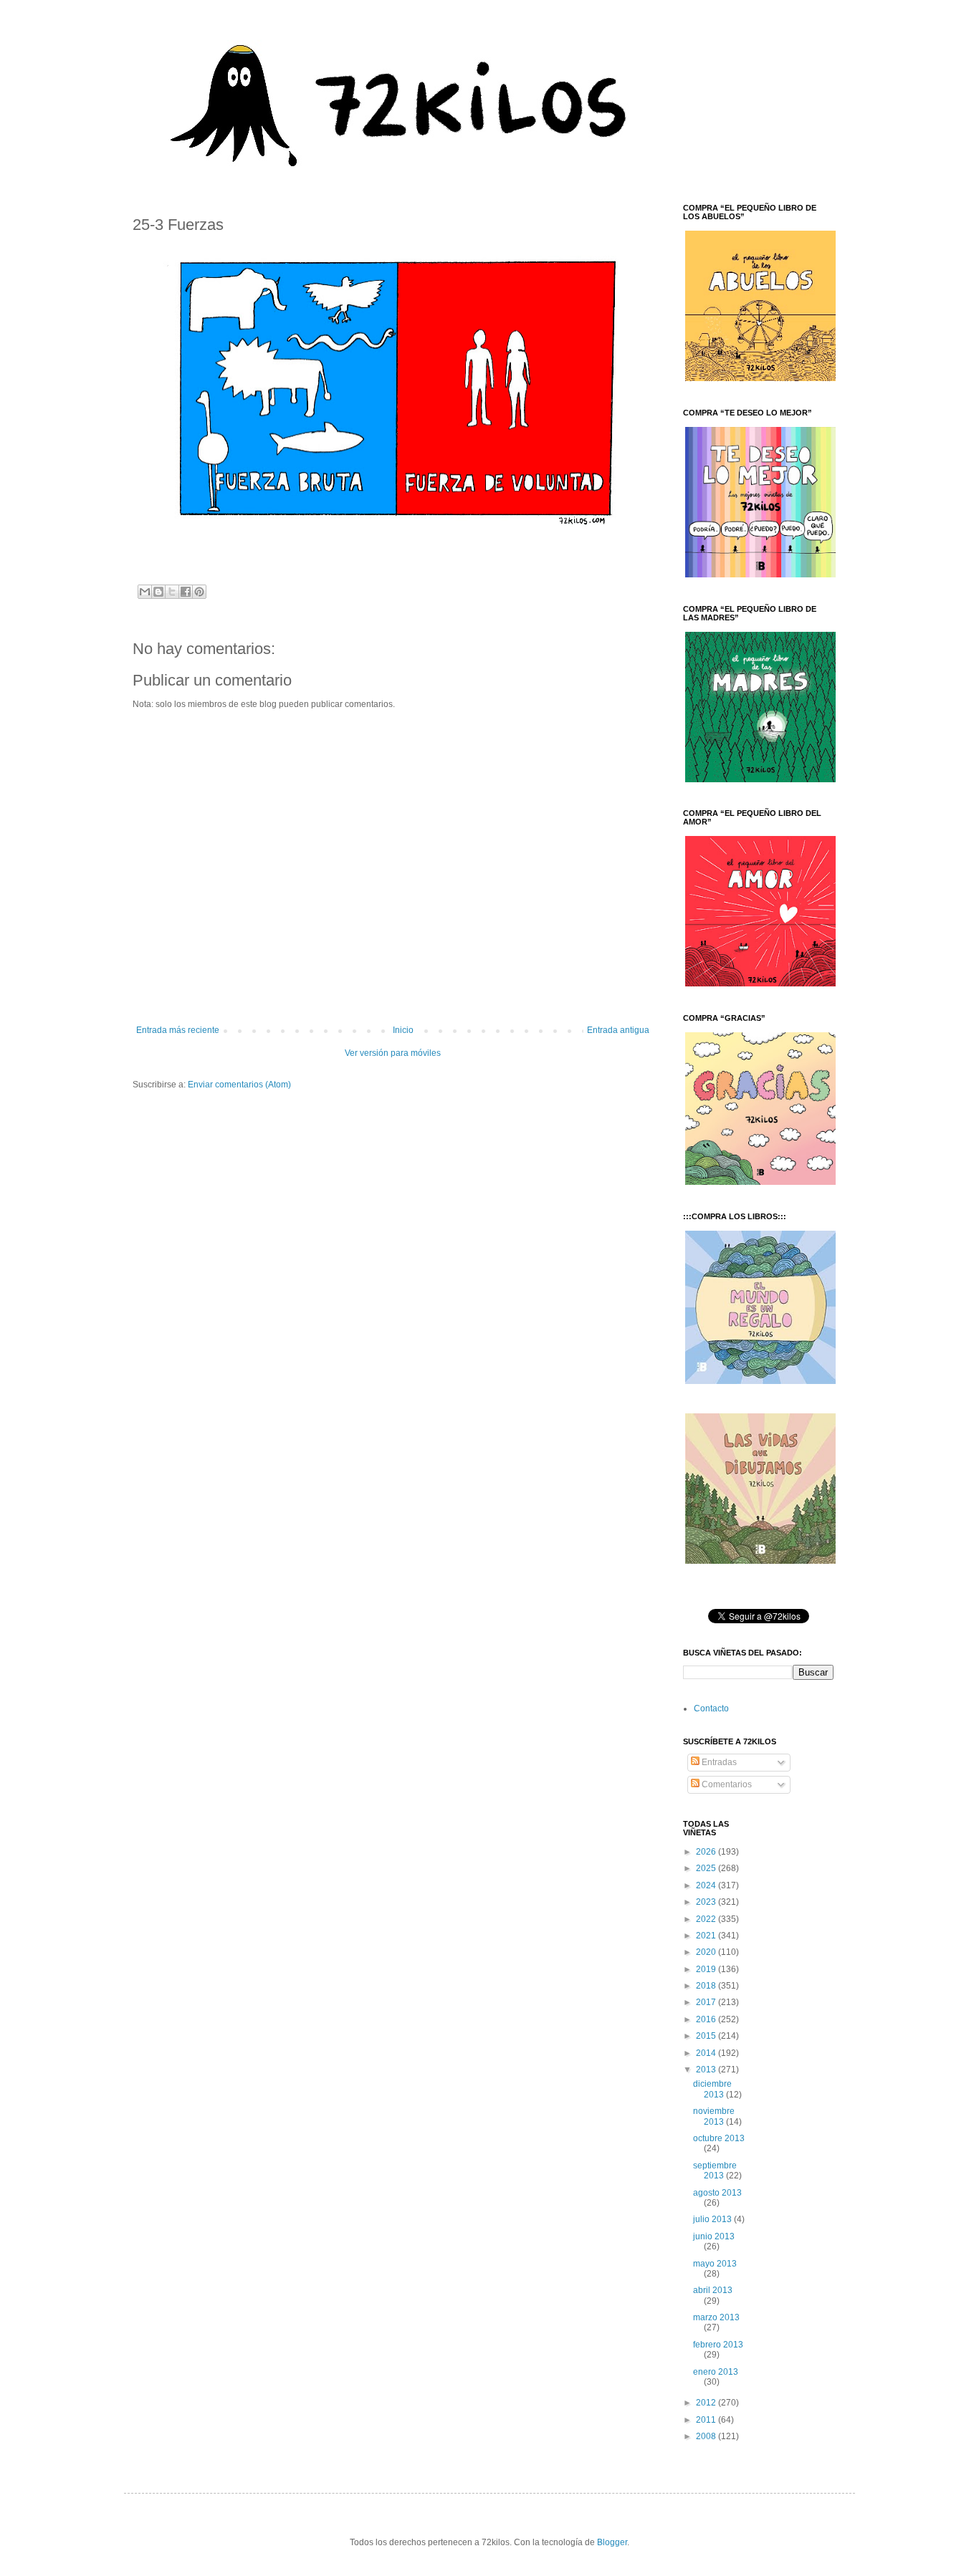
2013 (707, 2070)
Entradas (718, 1762)
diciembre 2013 (712, 2089)
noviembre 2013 (714, 2116)
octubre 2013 (719, 2138)
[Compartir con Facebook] (186, 592)
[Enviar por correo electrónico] (145, 592)
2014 (707, 2053)
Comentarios (726, 1784)
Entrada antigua (618, 1030)
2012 (707, 2403)
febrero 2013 (718, 2345)
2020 (707, 1952)
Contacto (711, 1708)
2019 (707, 1969)
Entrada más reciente (178, 1030)
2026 (707, 1852)
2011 (707, 2420)
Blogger (612, 2542)
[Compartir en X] (172, 592)
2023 (707, 1902)
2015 (707, 2036)
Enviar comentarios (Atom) (239, 1085)
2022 (707, 1919)
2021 (707, 1936)
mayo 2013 (715, 2264)
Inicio (403, 1030)
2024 (707, 1885)
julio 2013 (713, 2219)
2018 (707, 1986)
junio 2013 (714, 2236)
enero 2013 (716, 2372)
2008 (707, 2436)
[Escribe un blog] (158, 592)
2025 (707, 1868)
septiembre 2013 (715, 2171)
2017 (707, 2002)
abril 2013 (713, 2290)
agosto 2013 (717, 2193)
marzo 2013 (716, 2317)
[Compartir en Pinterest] (199, 592)
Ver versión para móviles (393, 1053)
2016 (707, 2019)
